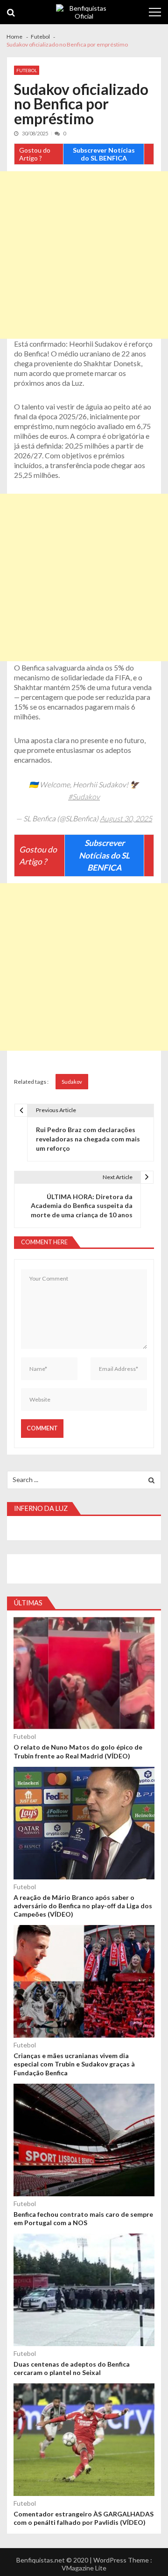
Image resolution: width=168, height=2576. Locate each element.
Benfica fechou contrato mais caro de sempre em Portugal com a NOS (83, 2218)
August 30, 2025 (126, 818)
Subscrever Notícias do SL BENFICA (104, 154)
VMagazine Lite (84, 2568)
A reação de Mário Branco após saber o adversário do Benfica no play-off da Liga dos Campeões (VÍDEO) (83, 1906)
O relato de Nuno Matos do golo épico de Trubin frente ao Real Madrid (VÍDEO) (78, 1751)
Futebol (27, 70)
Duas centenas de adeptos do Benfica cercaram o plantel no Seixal (72, 2368)
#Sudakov (84, 796)
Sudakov (72, 1082)
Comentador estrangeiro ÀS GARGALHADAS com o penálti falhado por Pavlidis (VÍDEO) (84, 2518)
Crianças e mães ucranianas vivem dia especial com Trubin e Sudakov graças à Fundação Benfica (74, 2064)
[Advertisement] (84, 255)
